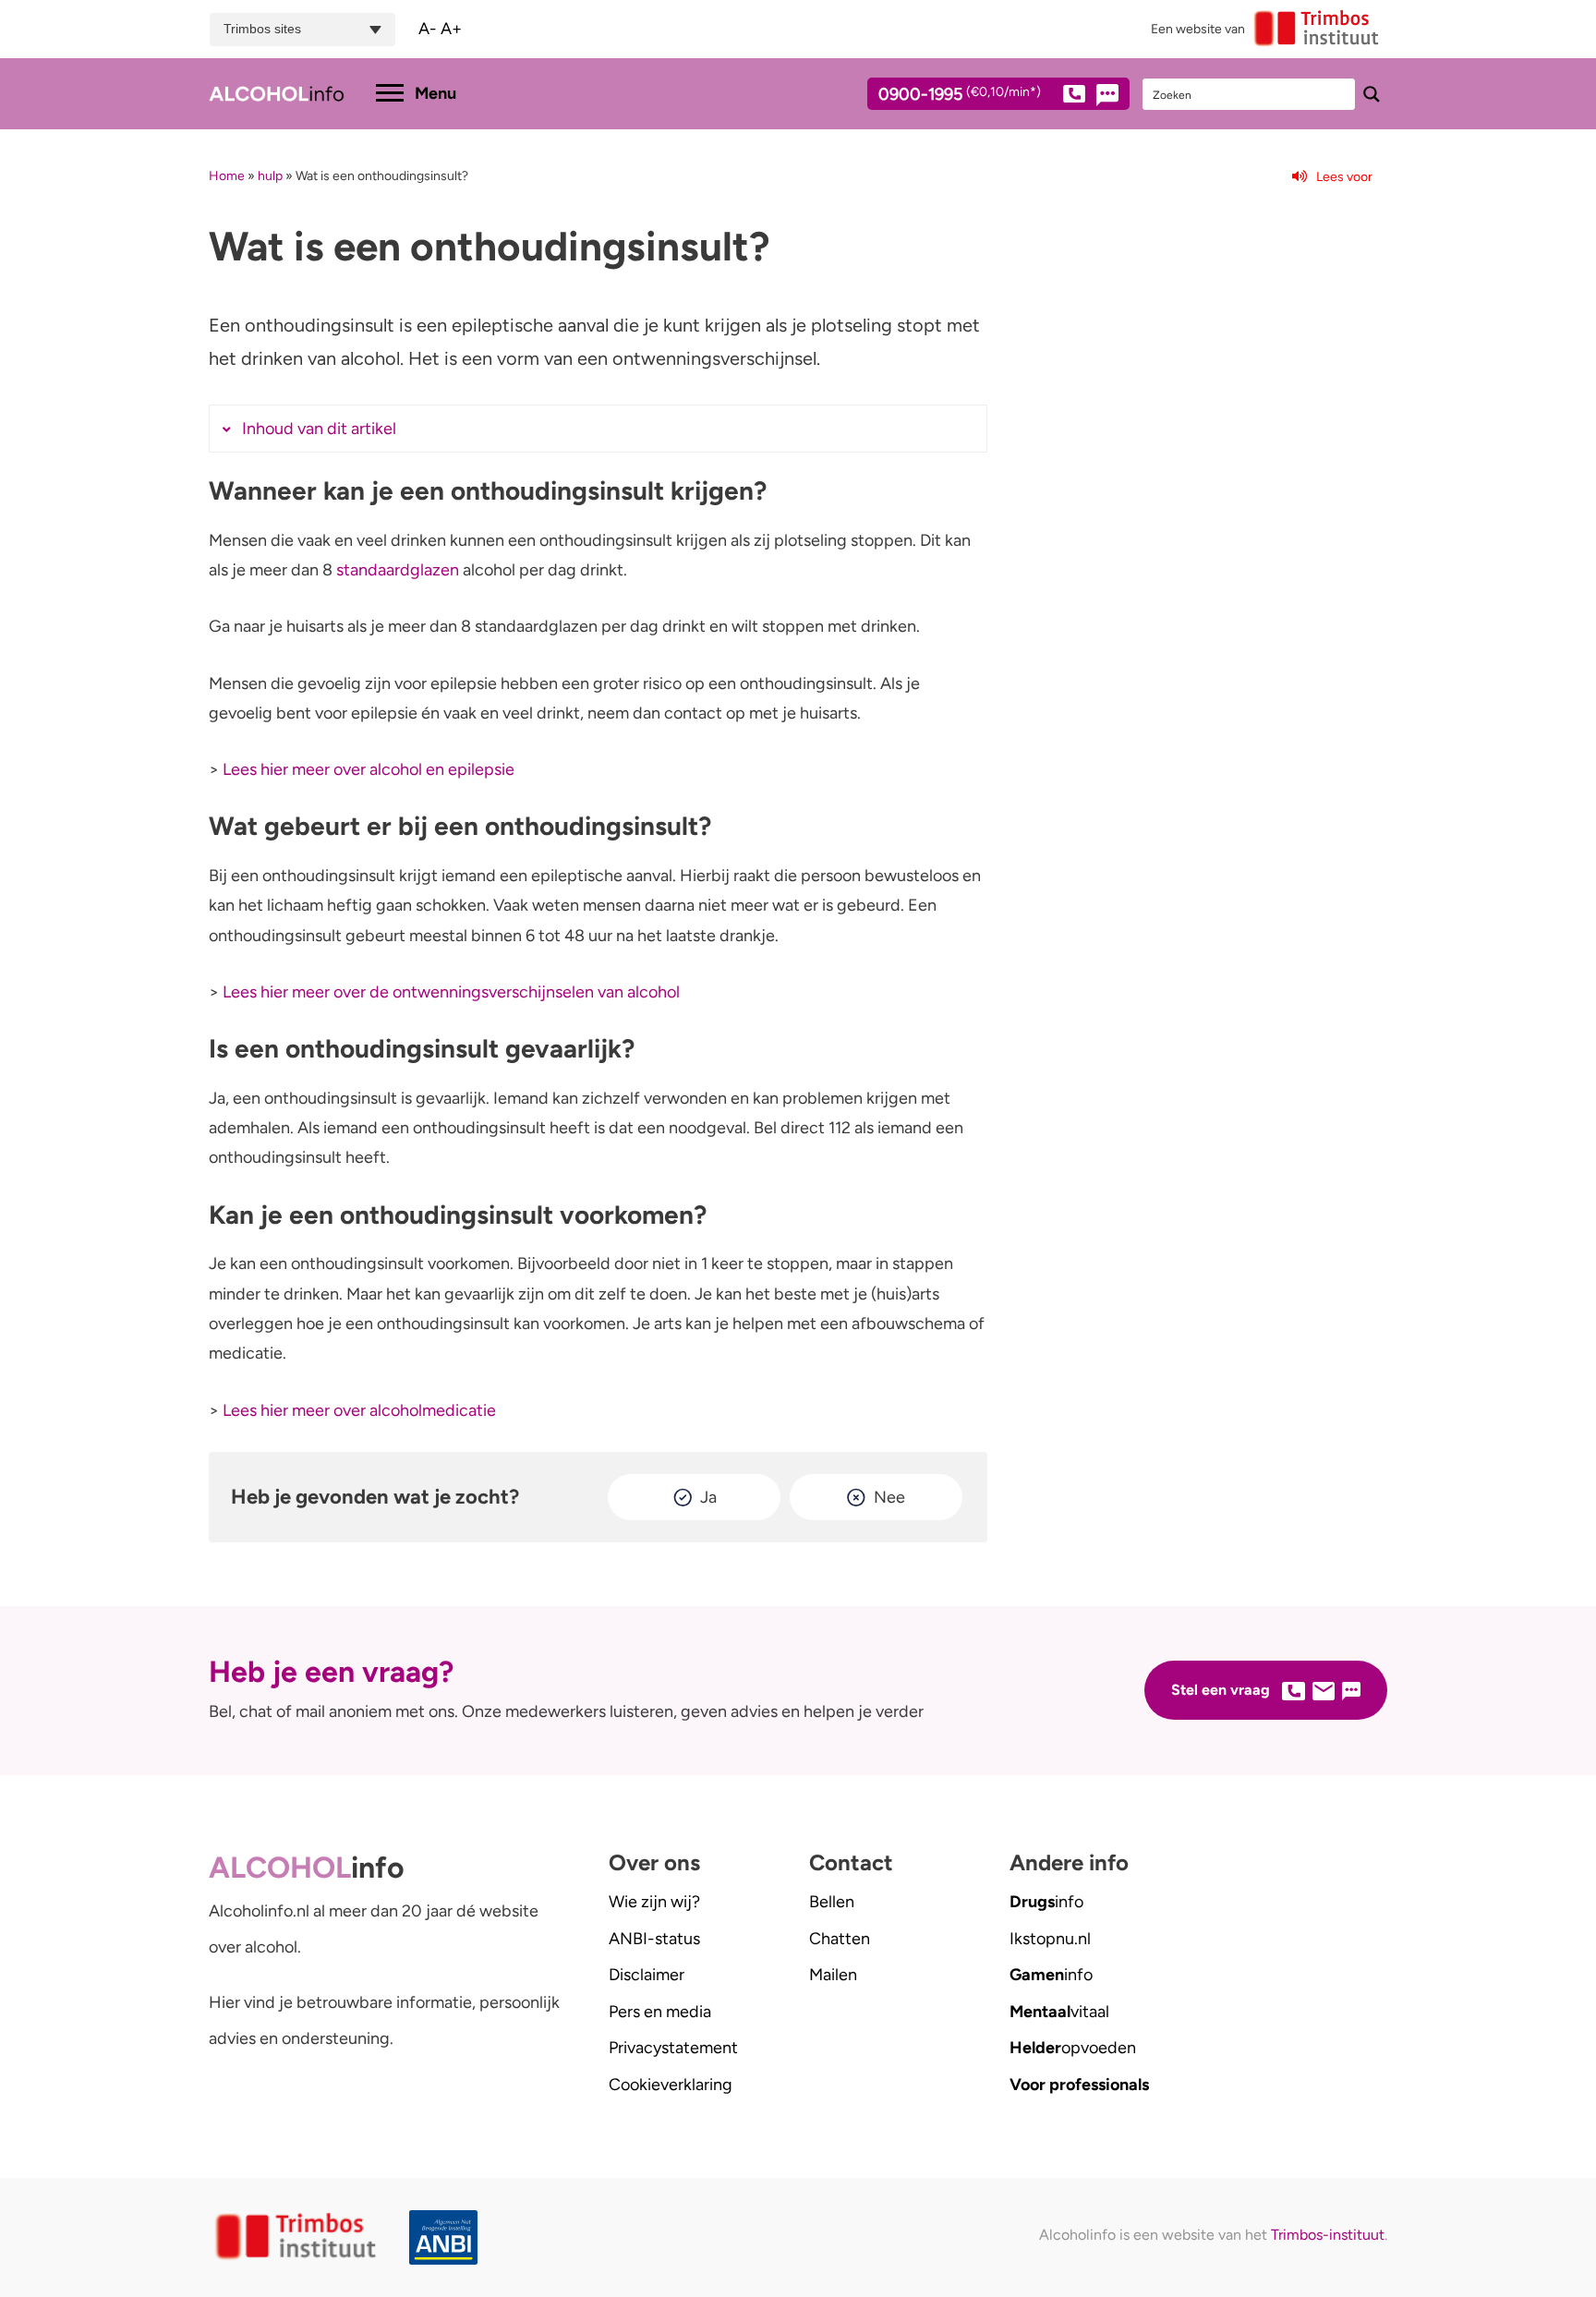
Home (227, 176)
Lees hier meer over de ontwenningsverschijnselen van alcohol (451, 992)
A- (428, 29)
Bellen (832, 1902)
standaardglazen (398, 570)
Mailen (833, 1975)
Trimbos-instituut (1328, 2235)
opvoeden (1073, 2048)
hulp (270, 176)
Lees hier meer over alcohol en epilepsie (369, 769)
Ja (708, 1497)
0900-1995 (960, 95)
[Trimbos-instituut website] (298, 2237)
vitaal (1059, 2012)
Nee (889, 1497)
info (1046, 1902)
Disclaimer (647, 1975)
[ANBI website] (448, 2237)
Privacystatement (673, 2048)
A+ (451, 29)
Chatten (840, 1939)
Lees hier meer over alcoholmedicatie (359, 1410)
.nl (1050, 1939)
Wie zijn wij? (654, 1902)
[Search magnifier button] (1372, 94)
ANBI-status (654, 1939)
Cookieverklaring (671, 2085)
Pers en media (660, 2012)
